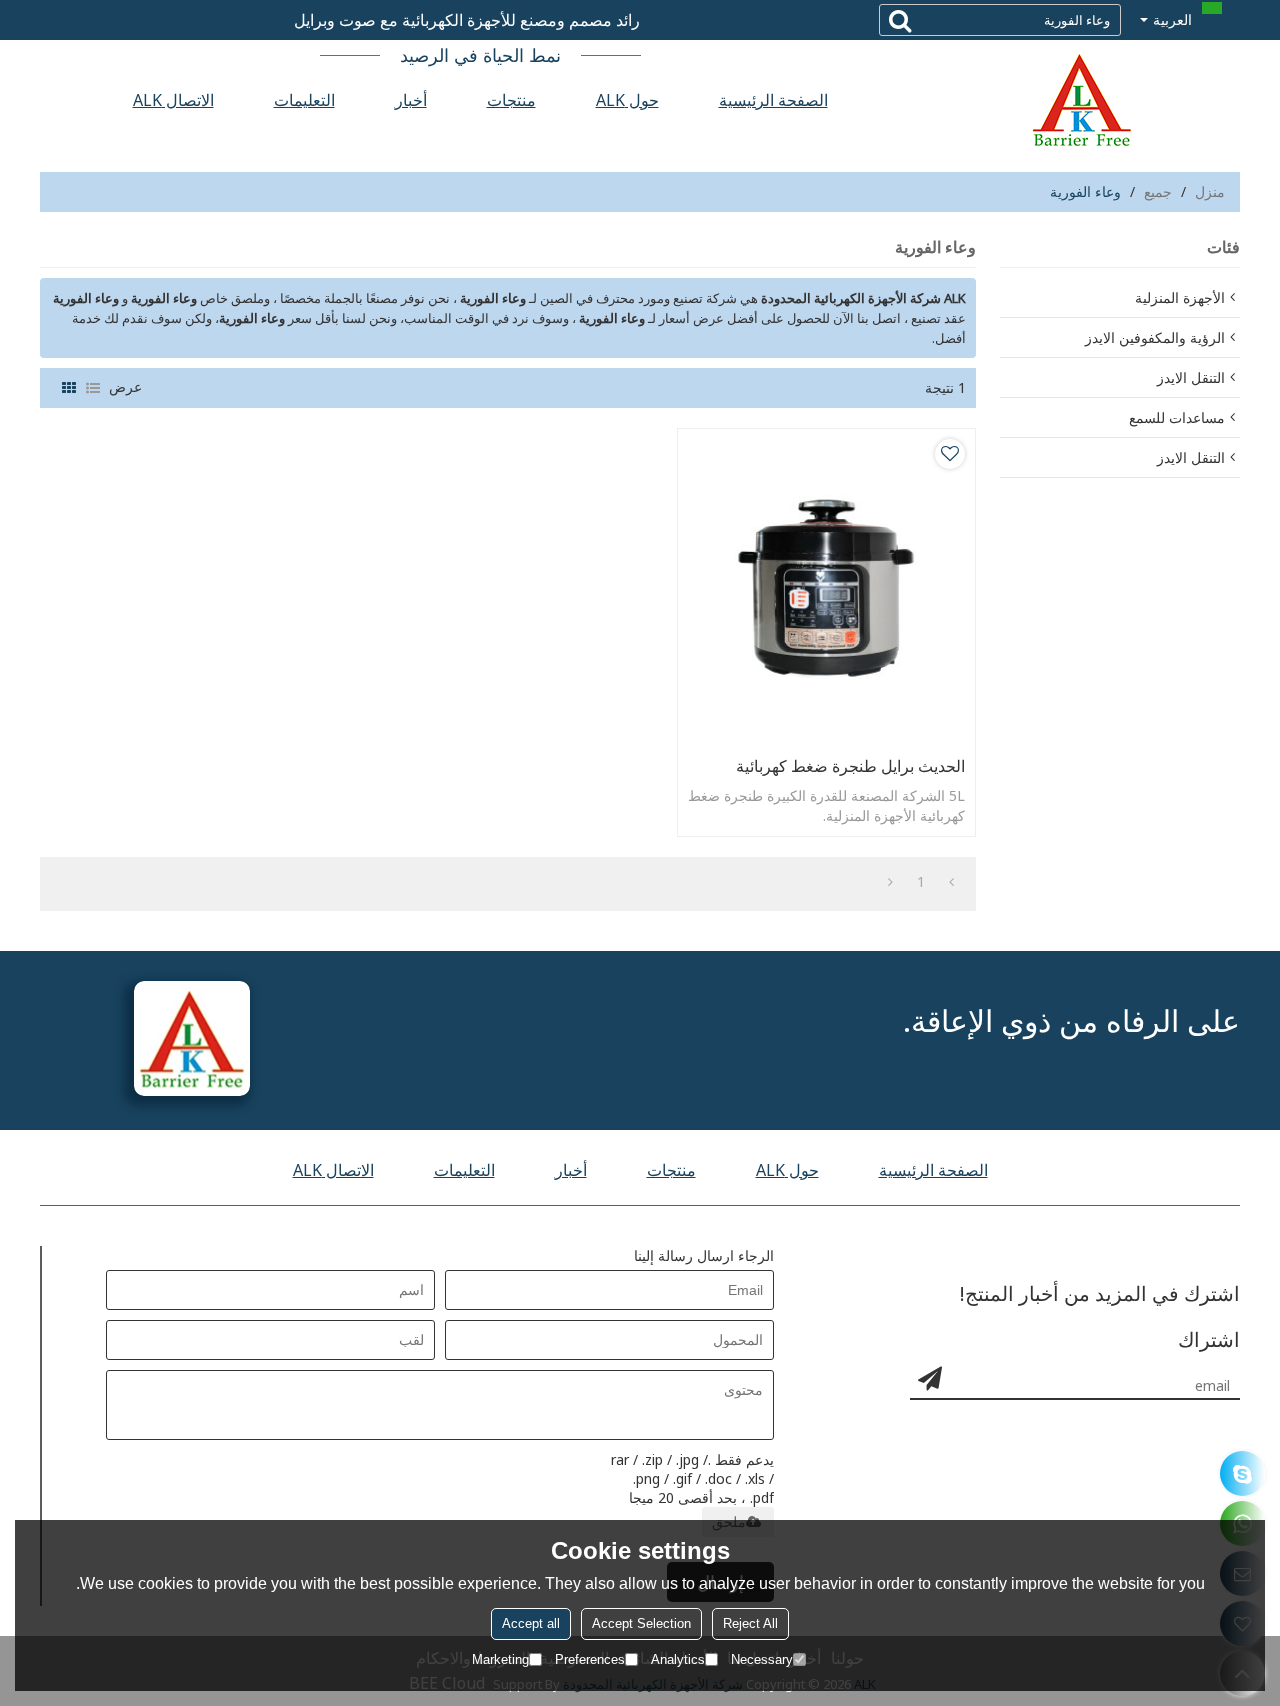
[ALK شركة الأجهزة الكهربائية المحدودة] (1080, 100)
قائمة (93, 388)
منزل (1210, 191)
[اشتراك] (930, 1378)
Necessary (762, 1659)
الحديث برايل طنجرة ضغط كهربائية (850, 766)
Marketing (500, 1659)
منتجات (511, 100)
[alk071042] (1242, 1473)
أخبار (411, 100)
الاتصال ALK (173, 100)
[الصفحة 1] (951, 882)
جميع (1158, 191)
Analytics (678, 1659)
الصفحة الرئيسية (773, 100)
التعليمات (304, 100)
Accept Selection (641, 1623)
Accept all (531, 1623)
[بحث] (900, 20)
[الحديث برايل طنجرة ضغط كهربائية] (826, 587)
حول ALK (627, 100)
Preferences (590, 1659)
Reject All (750, 1623)
